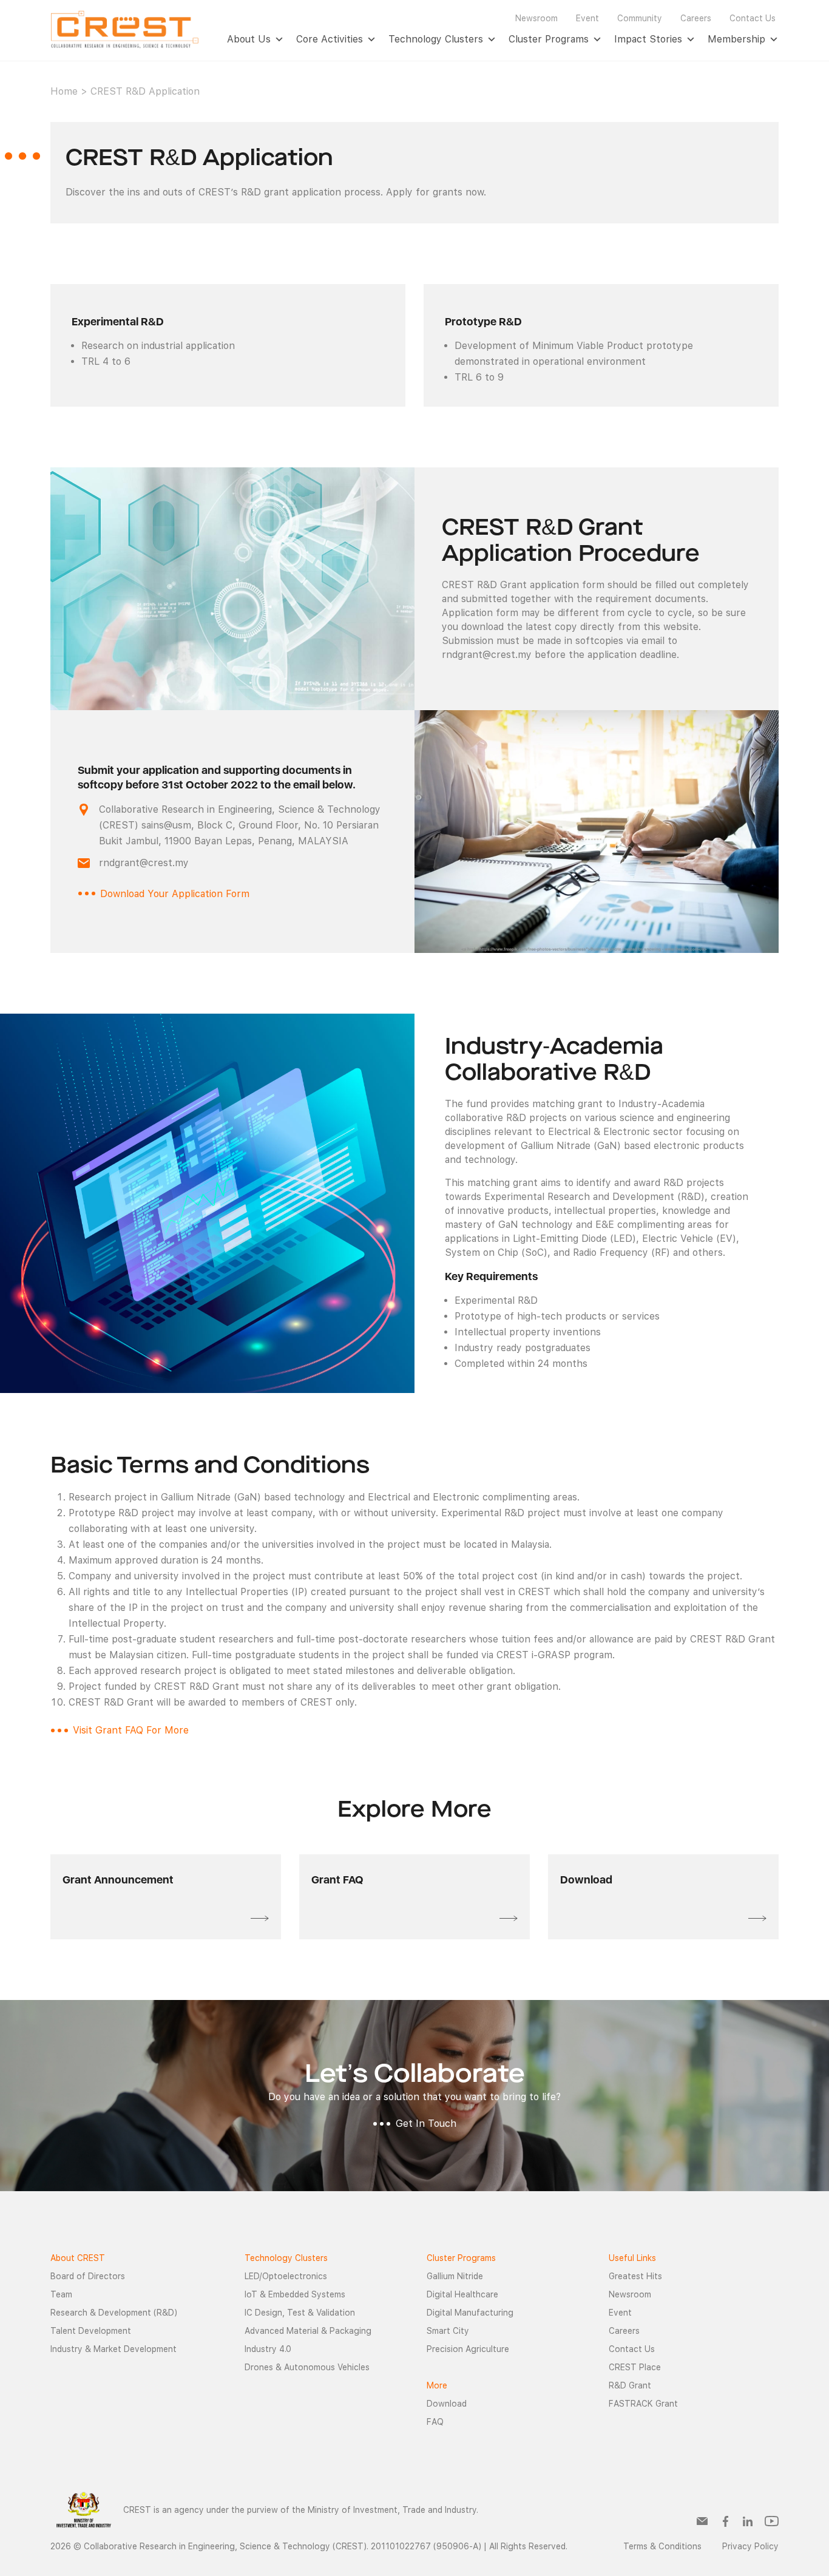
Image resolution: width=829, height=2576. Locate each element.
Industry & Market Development (113, 2349)
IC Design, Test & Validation (300, 2313)
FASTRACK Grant (643, 2404)
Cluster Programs (549, 39)
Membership (736, 39)
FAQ (435, 2422)
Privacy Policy (750, 2546)
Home (64, 91)
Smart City (448, 2331)
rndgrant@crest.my (144, 863)
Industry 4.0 (268, 2349)
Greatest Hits (635, 2276)
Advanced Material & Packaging (308, 2331)
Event (587, 18)
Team (61, 2294)
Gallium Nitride (455, 2276)
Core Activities (330, 39)
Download (447, 2404)
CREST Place (635, 2367)
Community (640, 18)
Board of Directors (88, 2276)
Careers (696, 18)
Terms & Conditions (662, 2546)
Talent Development (91, 2331)
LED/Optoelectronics (286, 2276)
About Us (249, 39)
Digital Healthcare (462, 2294)
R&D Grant (630, 2385)
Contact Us (753, 18)
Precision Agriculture (468, 2349)
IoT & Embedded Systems (295, 2294)
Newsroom (536, 18)
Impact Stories (648, 39)
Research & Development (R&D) (114, 2313)
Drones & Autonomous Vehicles (307, 2367)
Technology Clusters (436, 39)
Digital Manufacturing (470, 2313)
